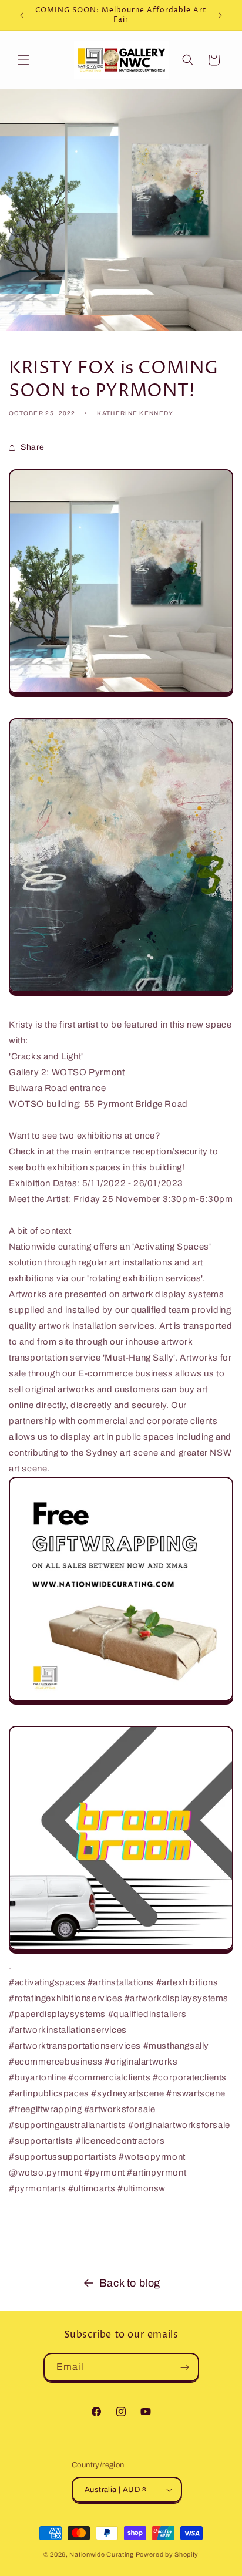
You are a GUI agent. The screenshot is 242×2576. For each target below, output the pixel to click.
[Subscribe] (185, 2367)
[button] (23, 60)
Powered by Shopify (167, 2554)
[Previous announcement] (22, 15)
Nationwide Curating (101, 2554)
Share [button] (33, 447)
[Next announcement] (220, 15)
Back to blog (130, 2283)
